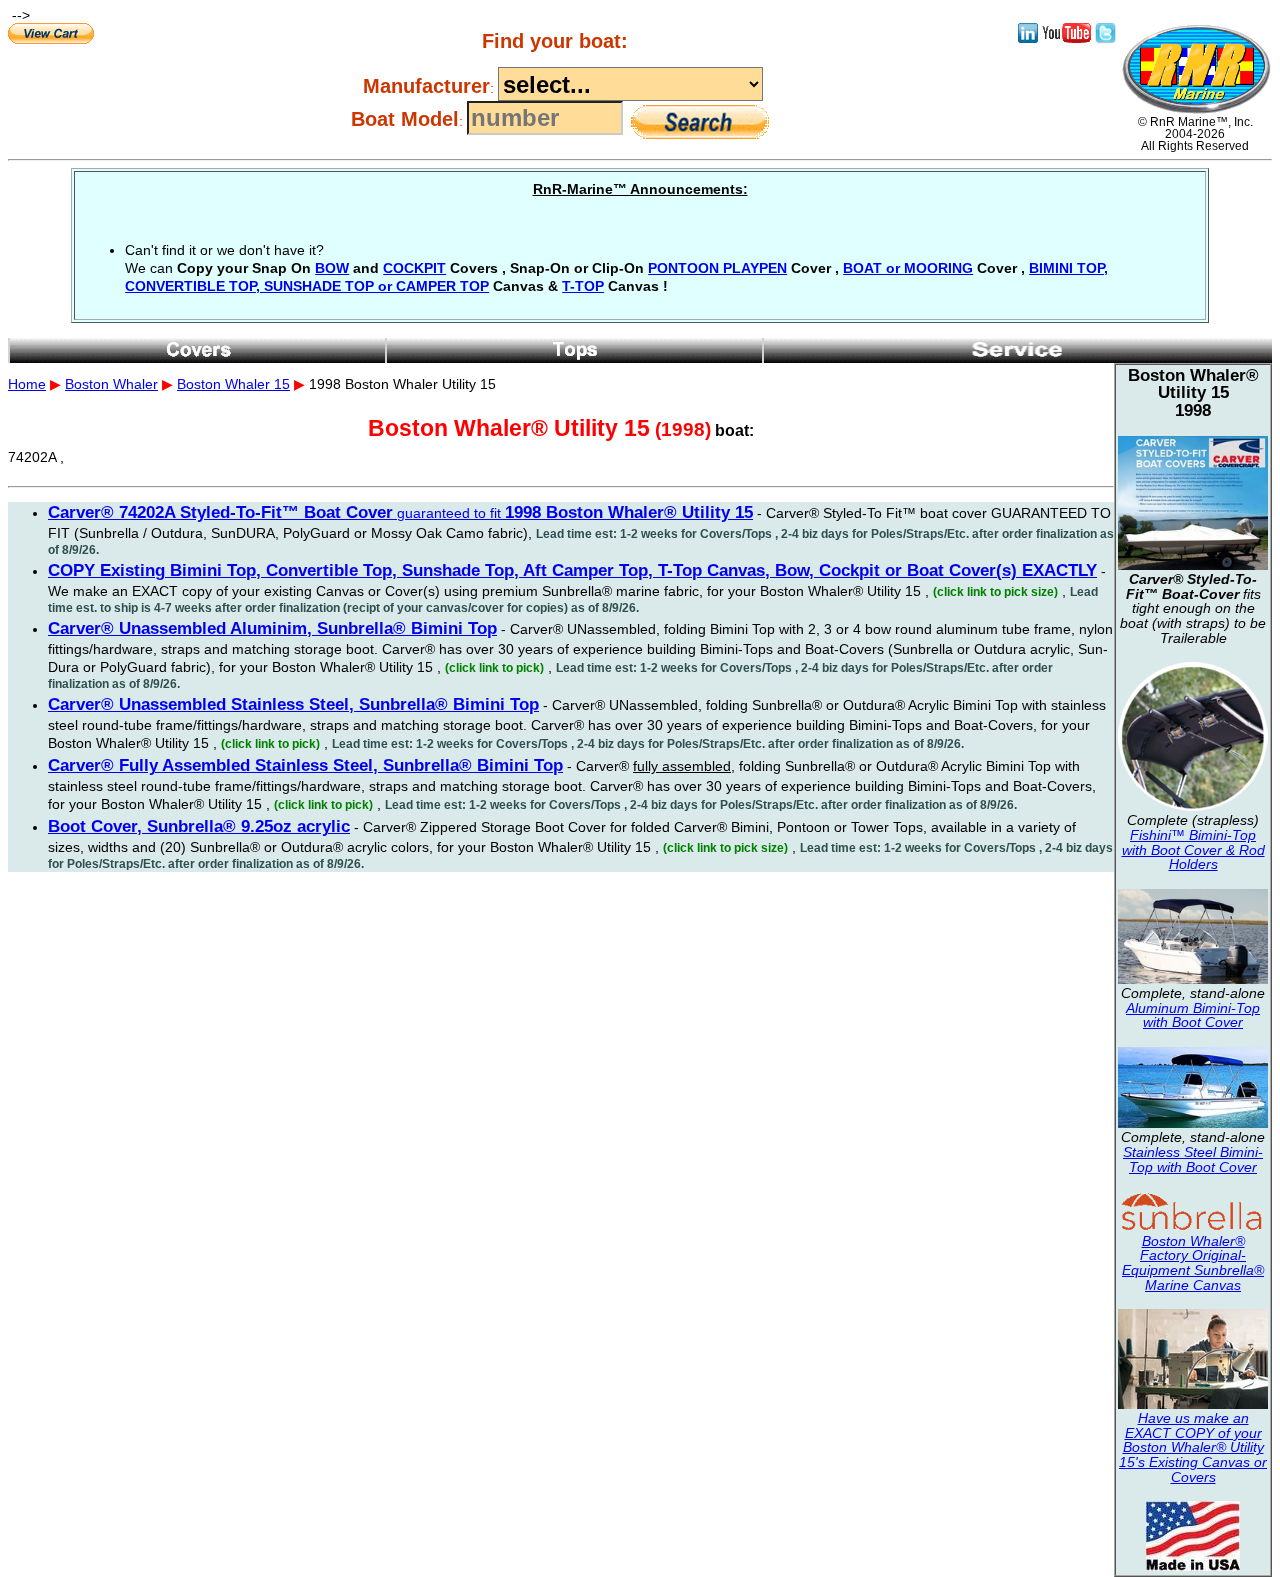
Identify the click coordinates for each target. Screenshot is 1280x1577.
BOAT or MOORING (908, 268)
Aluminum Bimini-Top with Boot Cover (1193, 1015)
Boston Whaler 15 (233, 384)
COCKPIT (414, 268)
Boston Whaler (111, 384)
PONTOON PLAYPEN (717, 268)
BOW (332, 268)
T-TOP (583, 286)
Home (27, 384)
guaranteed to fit (400, 513)
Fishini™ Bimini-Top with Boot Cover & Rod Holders (1193, 849)
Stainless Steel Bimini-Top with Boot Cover (1193, 1159)
